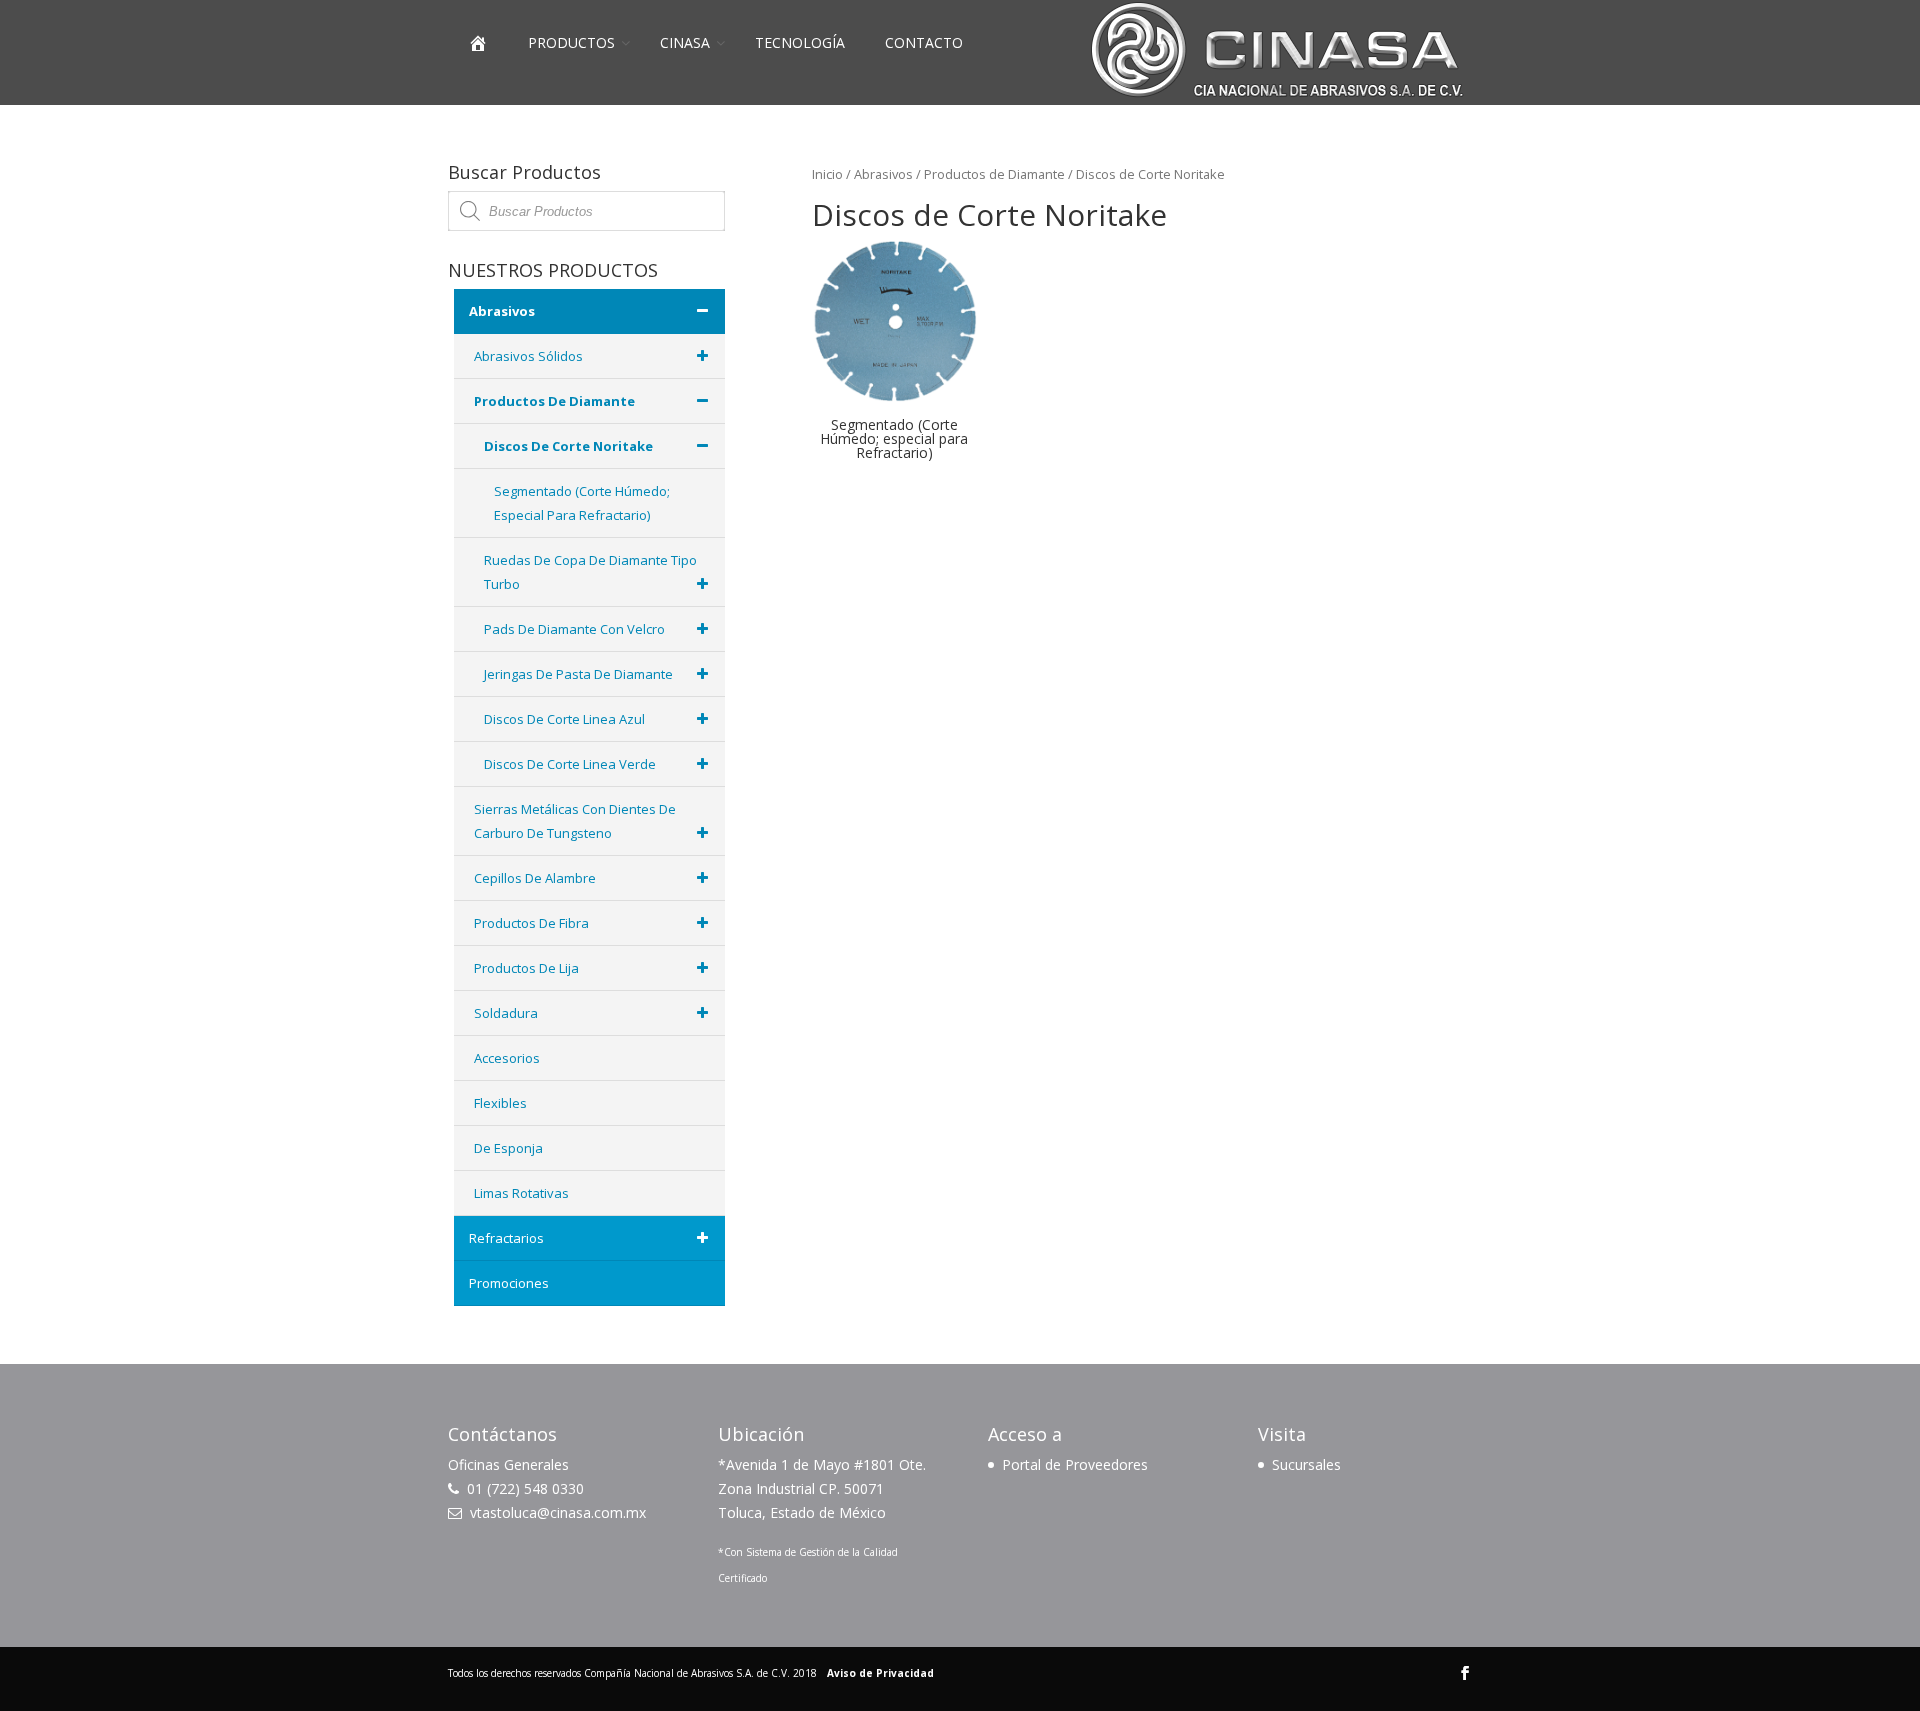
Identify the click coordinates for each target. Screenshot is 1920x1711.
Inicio (827, 174)
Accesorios (507, 1058)
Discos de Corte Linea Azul (564, 719)
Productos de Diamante (994, 174)
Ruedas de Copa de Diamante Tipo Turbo (590, 572)
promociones (509, 1283)
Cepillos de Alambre (535, 878)
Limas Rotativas (521, 1193)
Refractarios (506, 1238)
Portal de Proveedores (1075, 1464)
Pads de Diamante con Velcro (574, 629)
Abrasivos (883, 174)
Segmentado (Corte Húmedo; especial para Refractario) (582, 503)
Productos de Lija (526, 968)
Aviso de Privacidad (880, 1673)
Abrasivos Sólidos (528, 356)
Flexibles (500, 1103)
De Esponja (508, 1148)
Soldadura (506, 1013)
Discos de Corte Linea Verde (570, 764)
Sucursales (1306, 1464)
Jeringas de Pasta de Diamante (578, 674)
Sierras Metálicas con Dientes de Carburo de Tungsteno (575, 821)
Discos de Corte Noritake (568, 446)
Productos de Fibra (531, 923)
